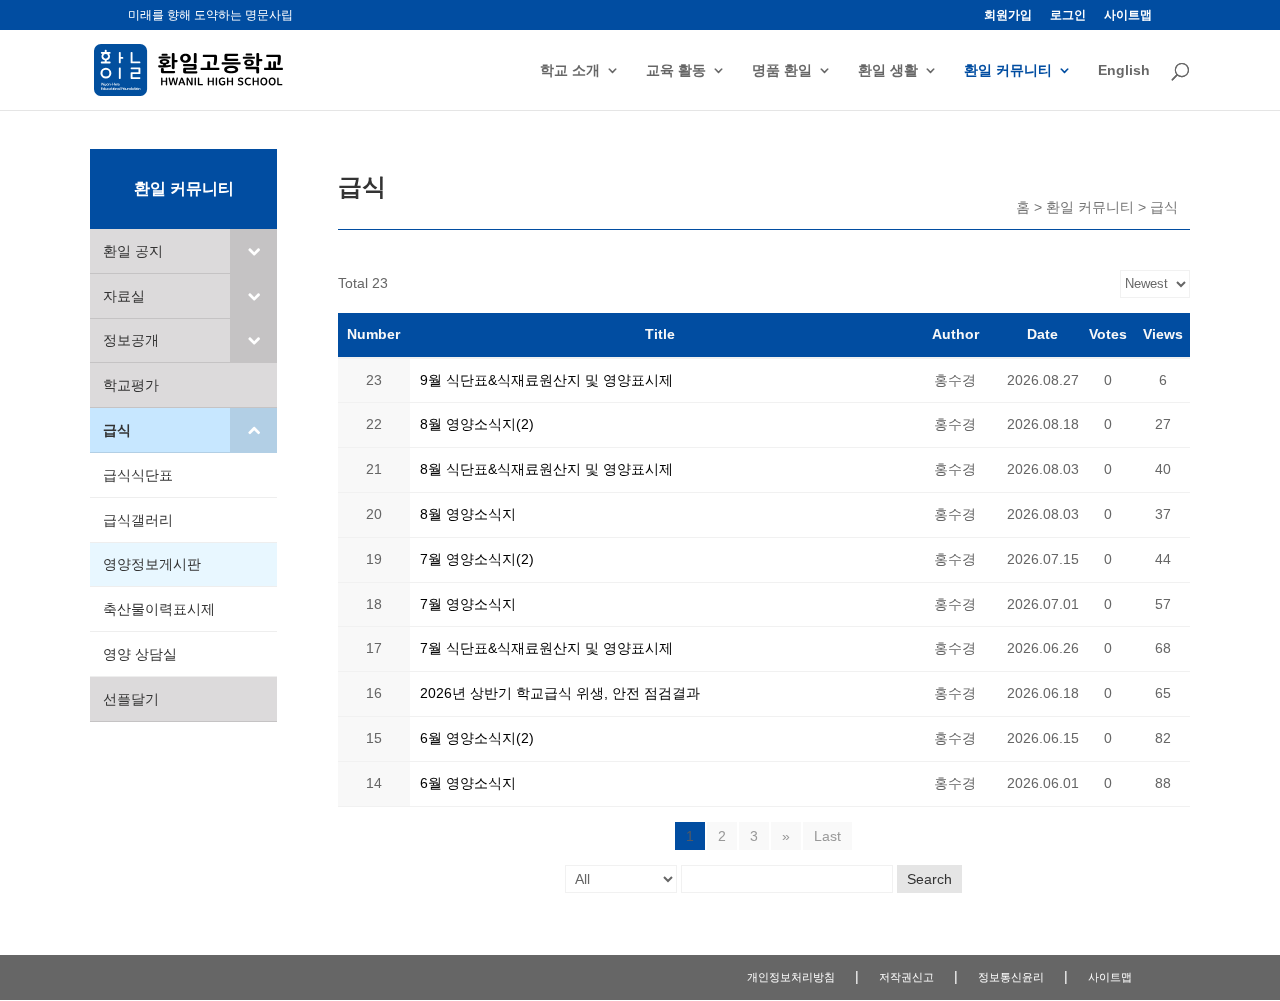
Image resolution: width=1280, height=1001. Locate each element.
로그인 (1068, 15)
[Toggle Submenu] (253, 251)
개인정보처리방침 (791, 977)
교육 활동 (676, 70)
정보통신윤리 (1011, 977)
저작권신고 (906, 977)
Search (929, 879)
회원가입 (1008, 15)
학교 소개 (570, 70)
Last (827, 836)
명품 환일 (782, 70)
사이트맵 (1128, 15)
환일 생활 (888, 70)
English (1124, 70)
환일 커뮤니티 (1008, 70)
